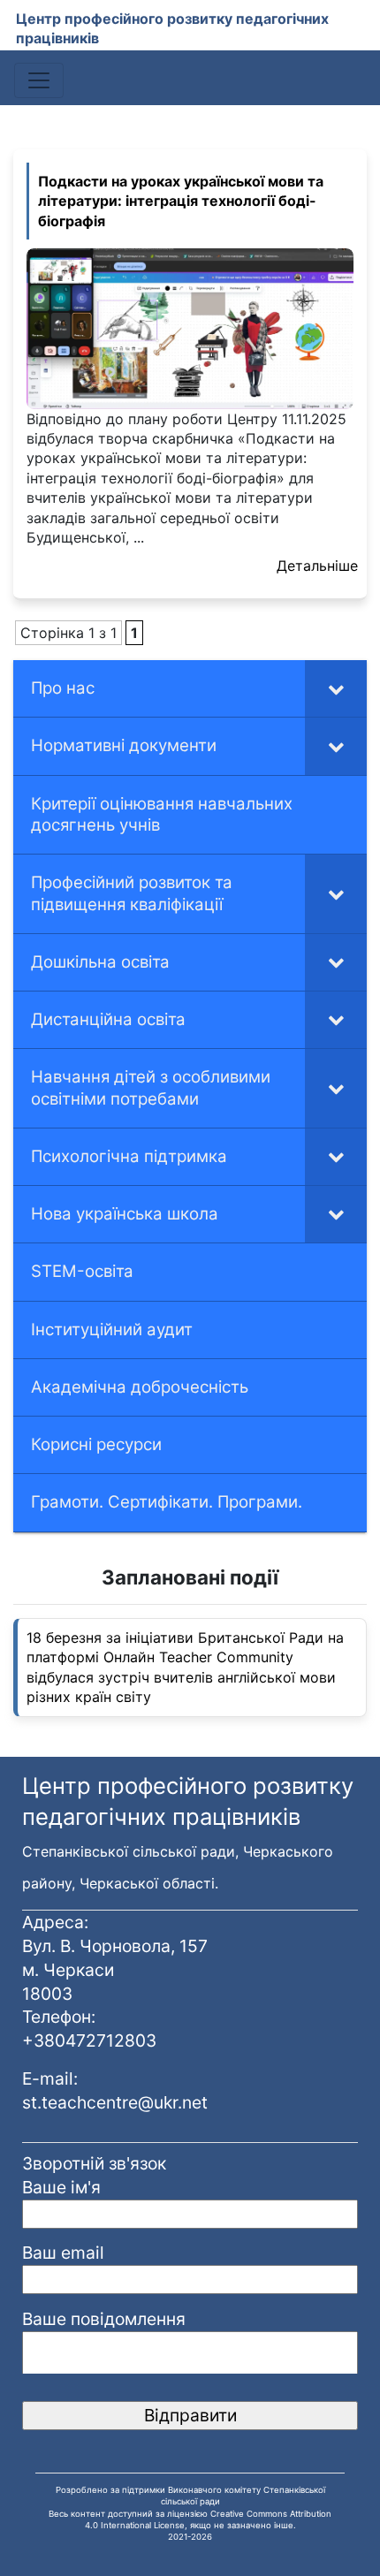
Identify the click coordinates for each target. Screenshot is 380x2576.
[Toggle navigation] (39, 80)
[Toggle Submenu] (336, 688)
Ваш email (63, 2253)
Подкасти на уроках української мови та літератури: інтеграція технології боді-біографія (181, 201)
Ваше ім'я (61, 2187)
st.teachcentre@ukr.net (115, 2102)
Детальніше (317, 566)
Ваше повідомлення (104, 2319)
